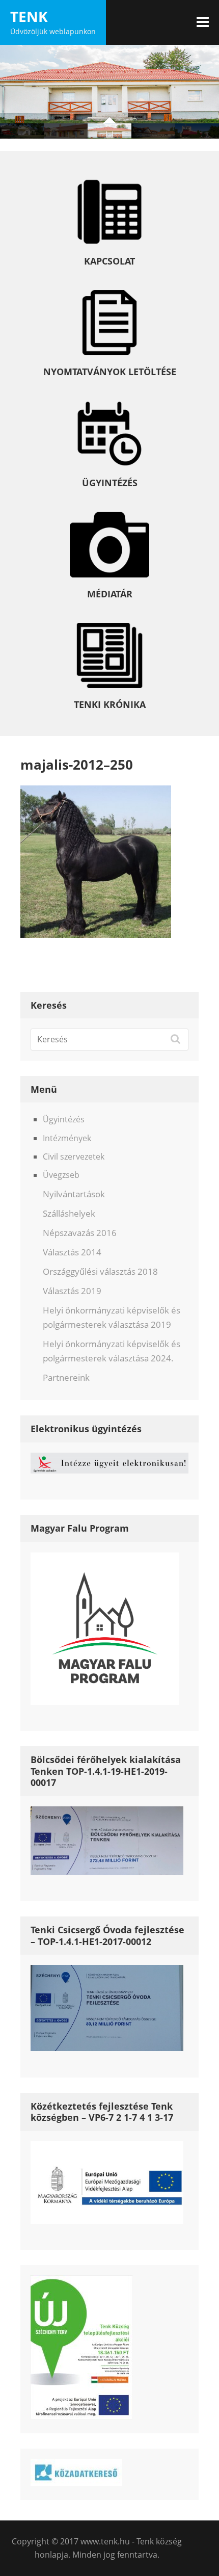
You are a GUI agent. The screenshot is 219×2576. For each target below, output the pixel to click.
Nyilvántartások (74, 1194)
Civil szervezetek (74, 1156)
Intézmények (67, 1138)
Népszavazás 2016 (80, 1233)
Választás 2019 (72, 1291)
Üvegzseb (61, 1175)
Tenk (29, 16)
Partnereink (66, 1377)
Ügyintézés (64, 1119)
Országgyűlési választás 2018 (100, 1271)
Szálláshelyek (69, 1213)
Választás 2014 (72, 1252)
